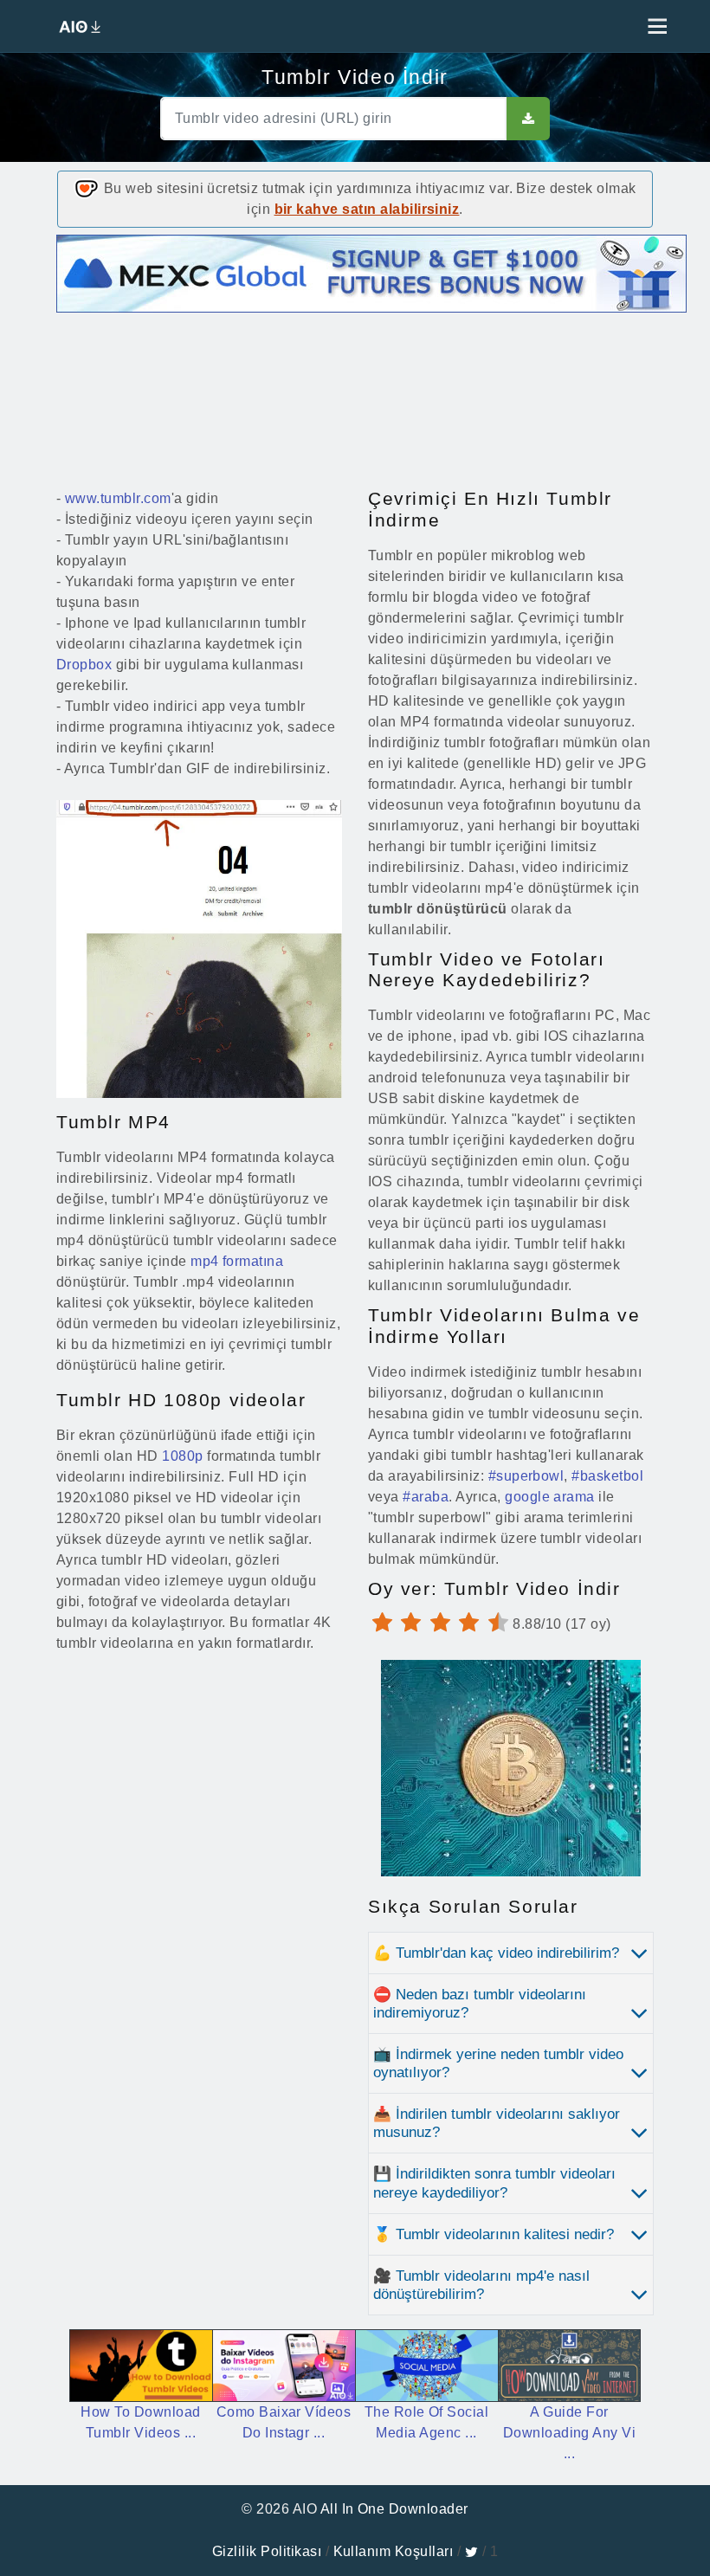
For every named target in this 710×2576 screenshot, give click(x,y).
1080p (182, 1456)
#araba (426, 1497)
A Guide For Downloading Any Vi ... (570, 2433)
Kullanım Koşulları (394, 2551)
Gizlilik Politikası (267, 2551)
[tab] (511, 1953)
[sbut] (528, 119)
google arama (550, 1497)
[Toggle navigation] (653, 26)
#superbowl (526, 1476)
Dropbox (84, 665)
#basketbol (607, 1476)
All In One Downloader (394, 2509)
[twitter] (471, 2551)
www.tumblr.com (118, 498)
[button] (511, 1953)
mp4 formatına (237, 1261)
